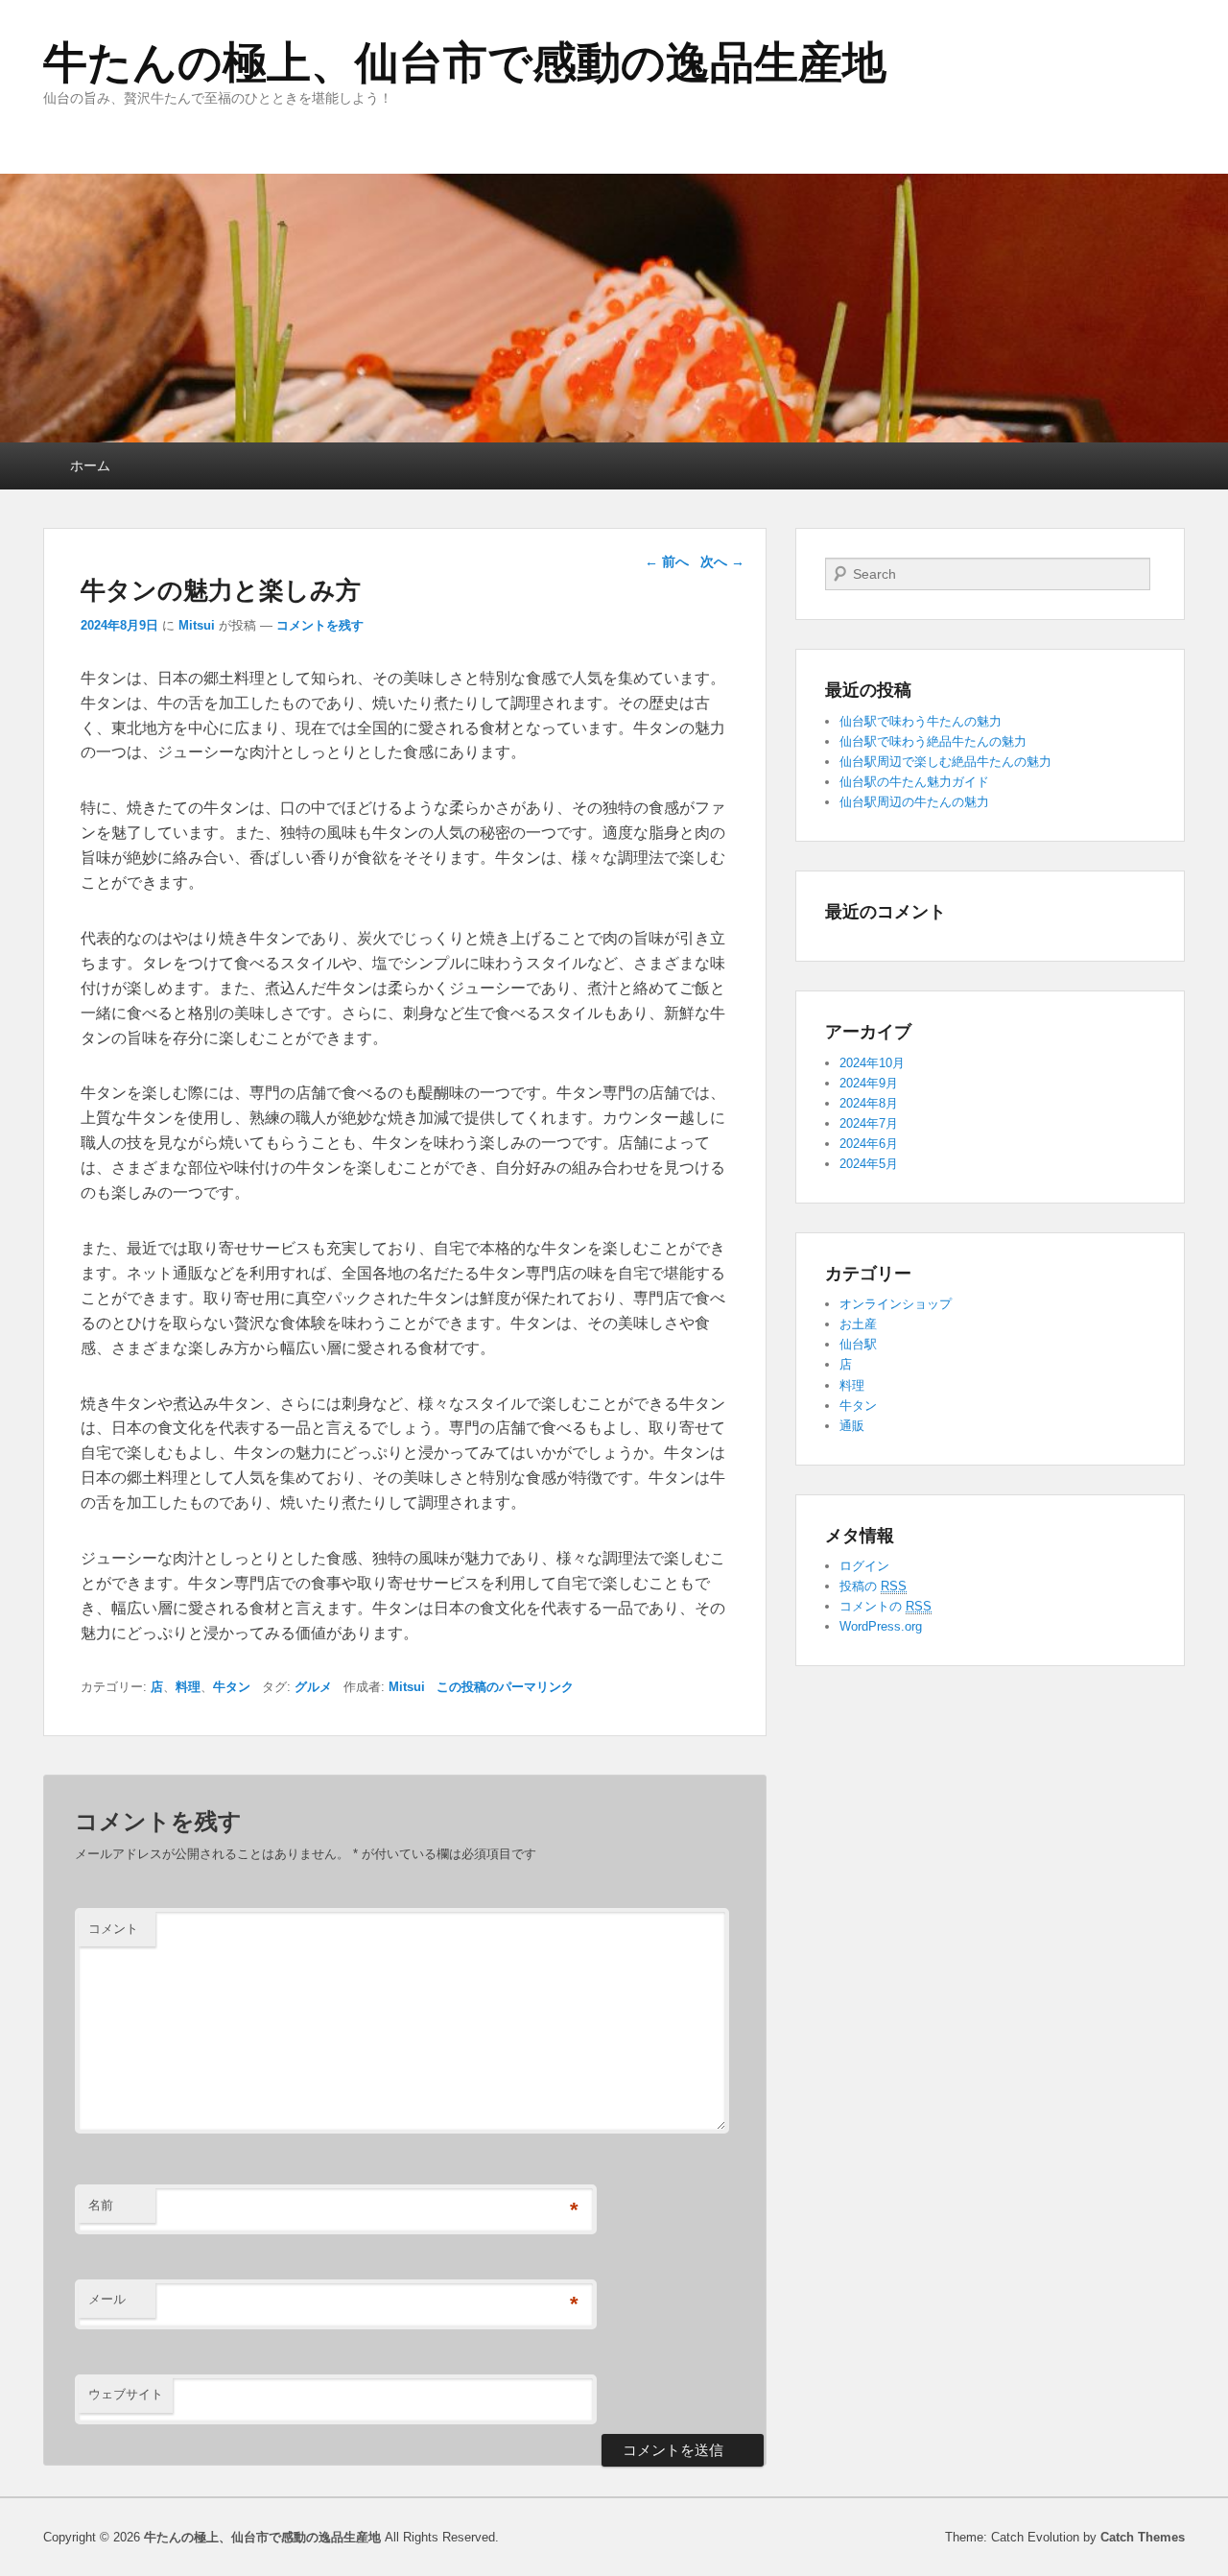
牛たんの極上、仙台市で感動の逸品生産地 (465, 62)
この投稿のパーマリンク (505, 1687)
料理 (188, 1687)
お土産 (858, 1324)
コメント (113, 1929)
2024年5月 (869, 1164)
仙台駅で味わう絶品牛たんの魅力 (933, 741)
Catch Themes (1143, 2537)
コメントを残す (320, 625)
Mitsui (197, 625)
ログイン (864, 1566)
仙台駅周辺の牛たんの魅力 (914, 802)
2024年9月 (869, 1083)
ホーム (90, 465)
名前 (101, 2205)
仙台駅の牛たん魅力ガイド (914, 782)
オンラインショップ (896, 1304)
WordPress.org (881, 1626)
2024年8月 (869, 1103)
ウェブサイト (126, 2394)
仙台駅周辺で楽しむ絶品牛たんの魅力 (945, 762)
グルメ (313, 1687)
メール (107, 2299)
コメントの (886, 1606)
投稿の (873, 1586)
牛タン (232, 1687)
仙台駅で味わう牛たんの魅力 (921, 721)
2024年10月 (872, 1063)
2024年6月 (869, 1144)
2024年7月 (869, 1123)
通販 (852, 1426)
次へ (722, 561)
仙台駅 (858, 1344)
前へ (667, 561)
